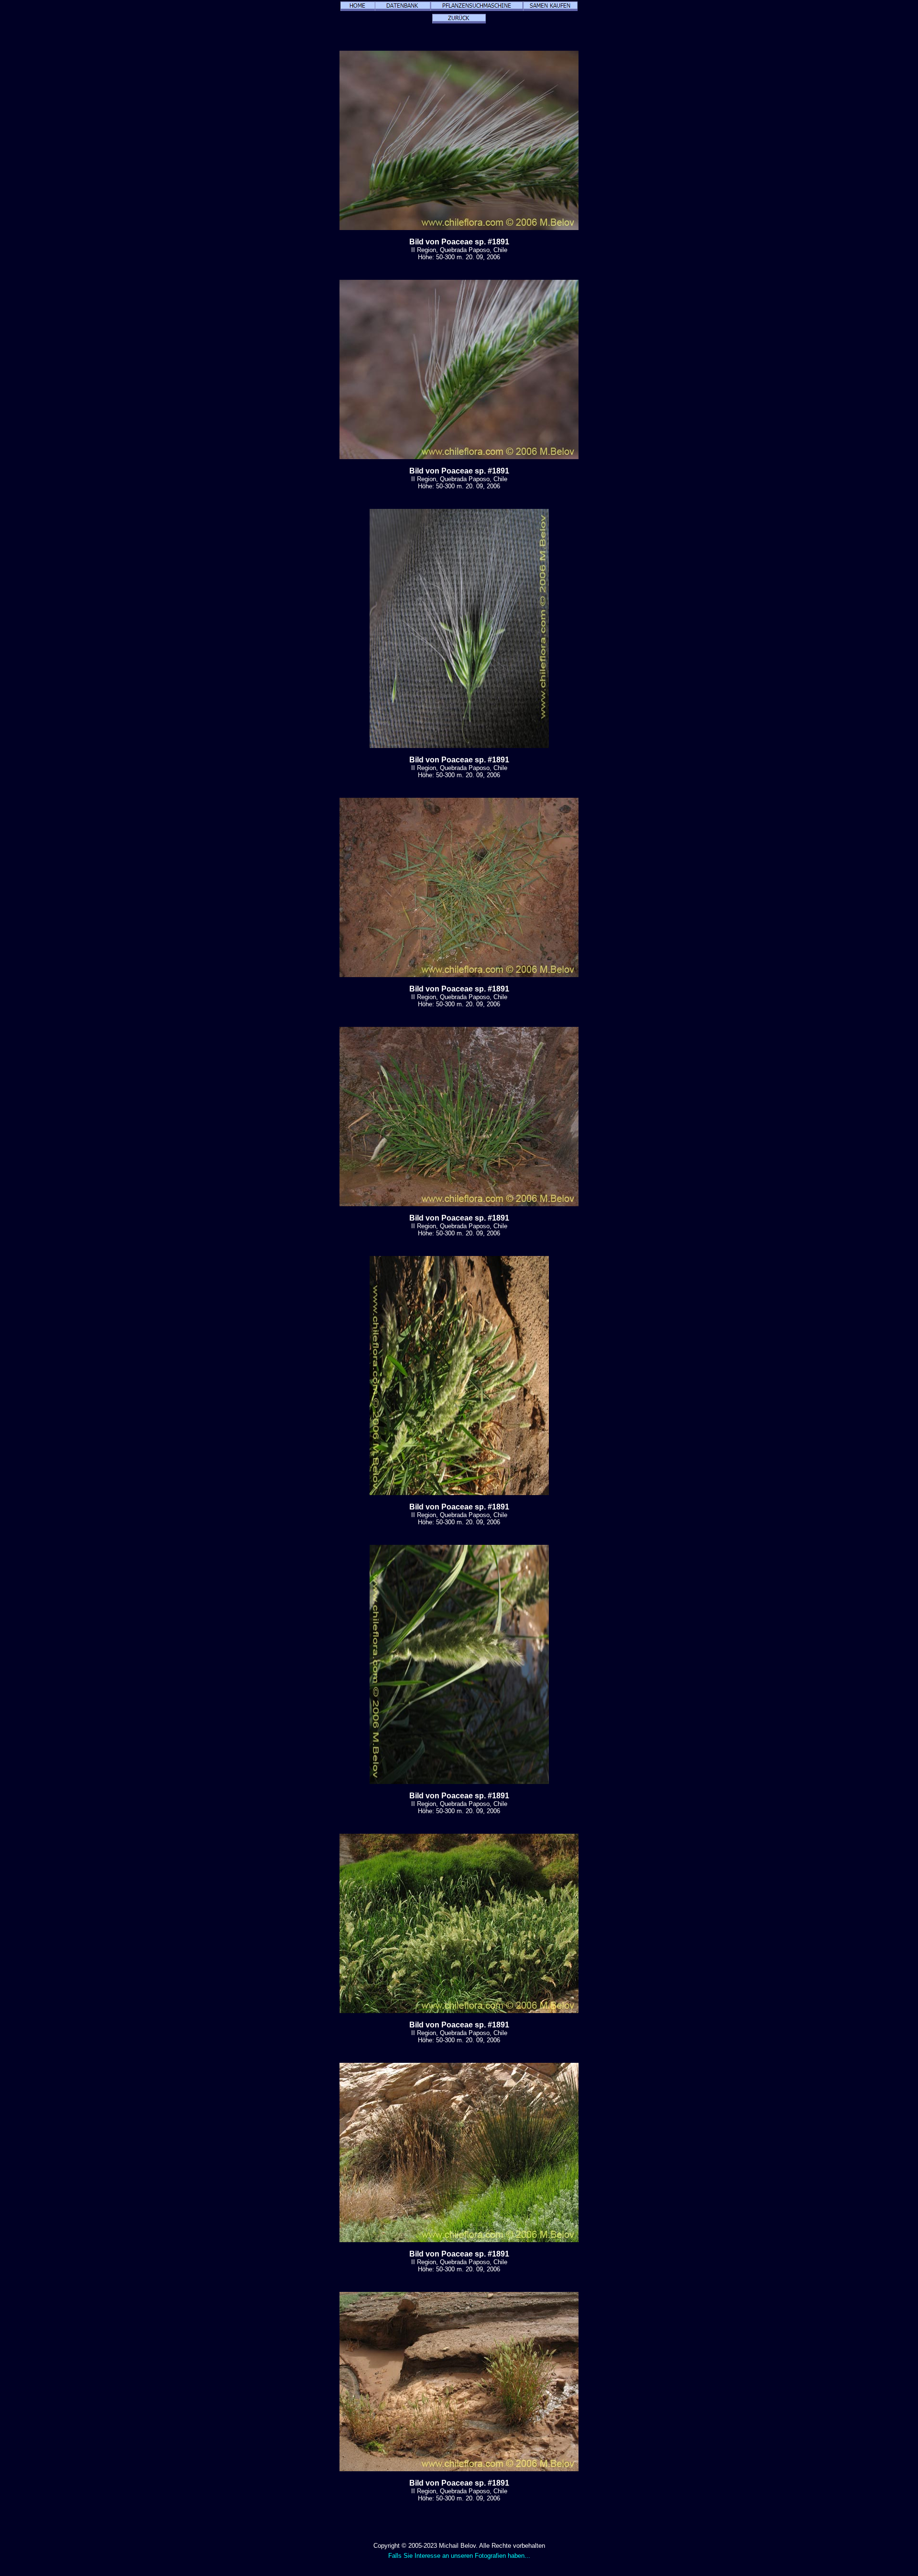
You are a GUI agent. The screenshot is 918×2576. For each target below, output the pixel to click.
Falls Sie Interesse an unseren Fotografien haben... (459, 2556)
